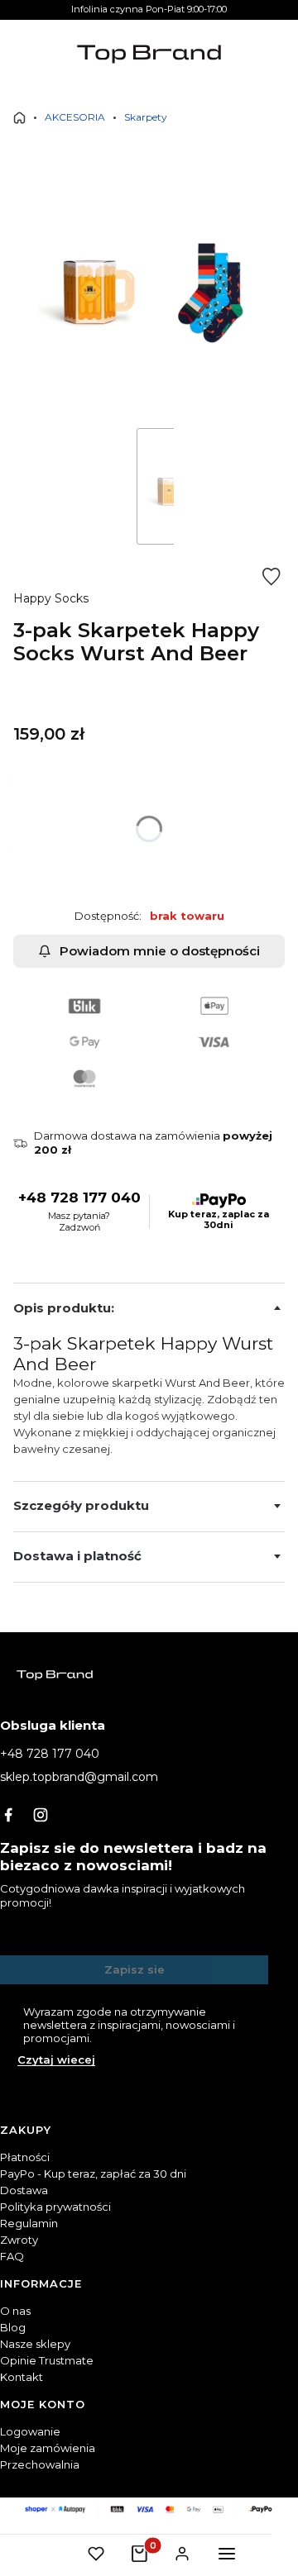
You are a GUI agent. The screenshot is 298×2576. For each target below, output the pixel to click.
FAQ (12, 2256)
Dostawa (24, 2190)
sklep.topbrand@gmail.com (79, 1777)
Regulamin (29, 2223)
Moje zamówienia (48, 2448)
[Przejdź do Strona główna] (19, 118)
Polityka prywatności (55, 2207)
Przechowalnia (40, 2464)
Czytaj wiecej (56, 2059)
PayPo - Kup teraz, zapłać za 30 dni (93, 2174)
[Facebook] (8, 1815)
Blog (13, 2327)
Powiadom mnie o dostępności (160, 951)
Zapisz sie (135, 1969)
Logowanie (30, 2431)
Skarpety (146, 117)
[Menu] (227, 2554)
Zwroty (19, 2240)
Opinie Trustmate (47, 2360)
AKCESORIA (75, 117)
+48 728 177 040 (79, 1198)
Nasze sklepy (35, 2344)
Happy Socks (51, 598)
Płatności (25, 2157)
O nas (15, 2311)
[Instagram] (41, 1815)
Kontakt (22, 2377)
